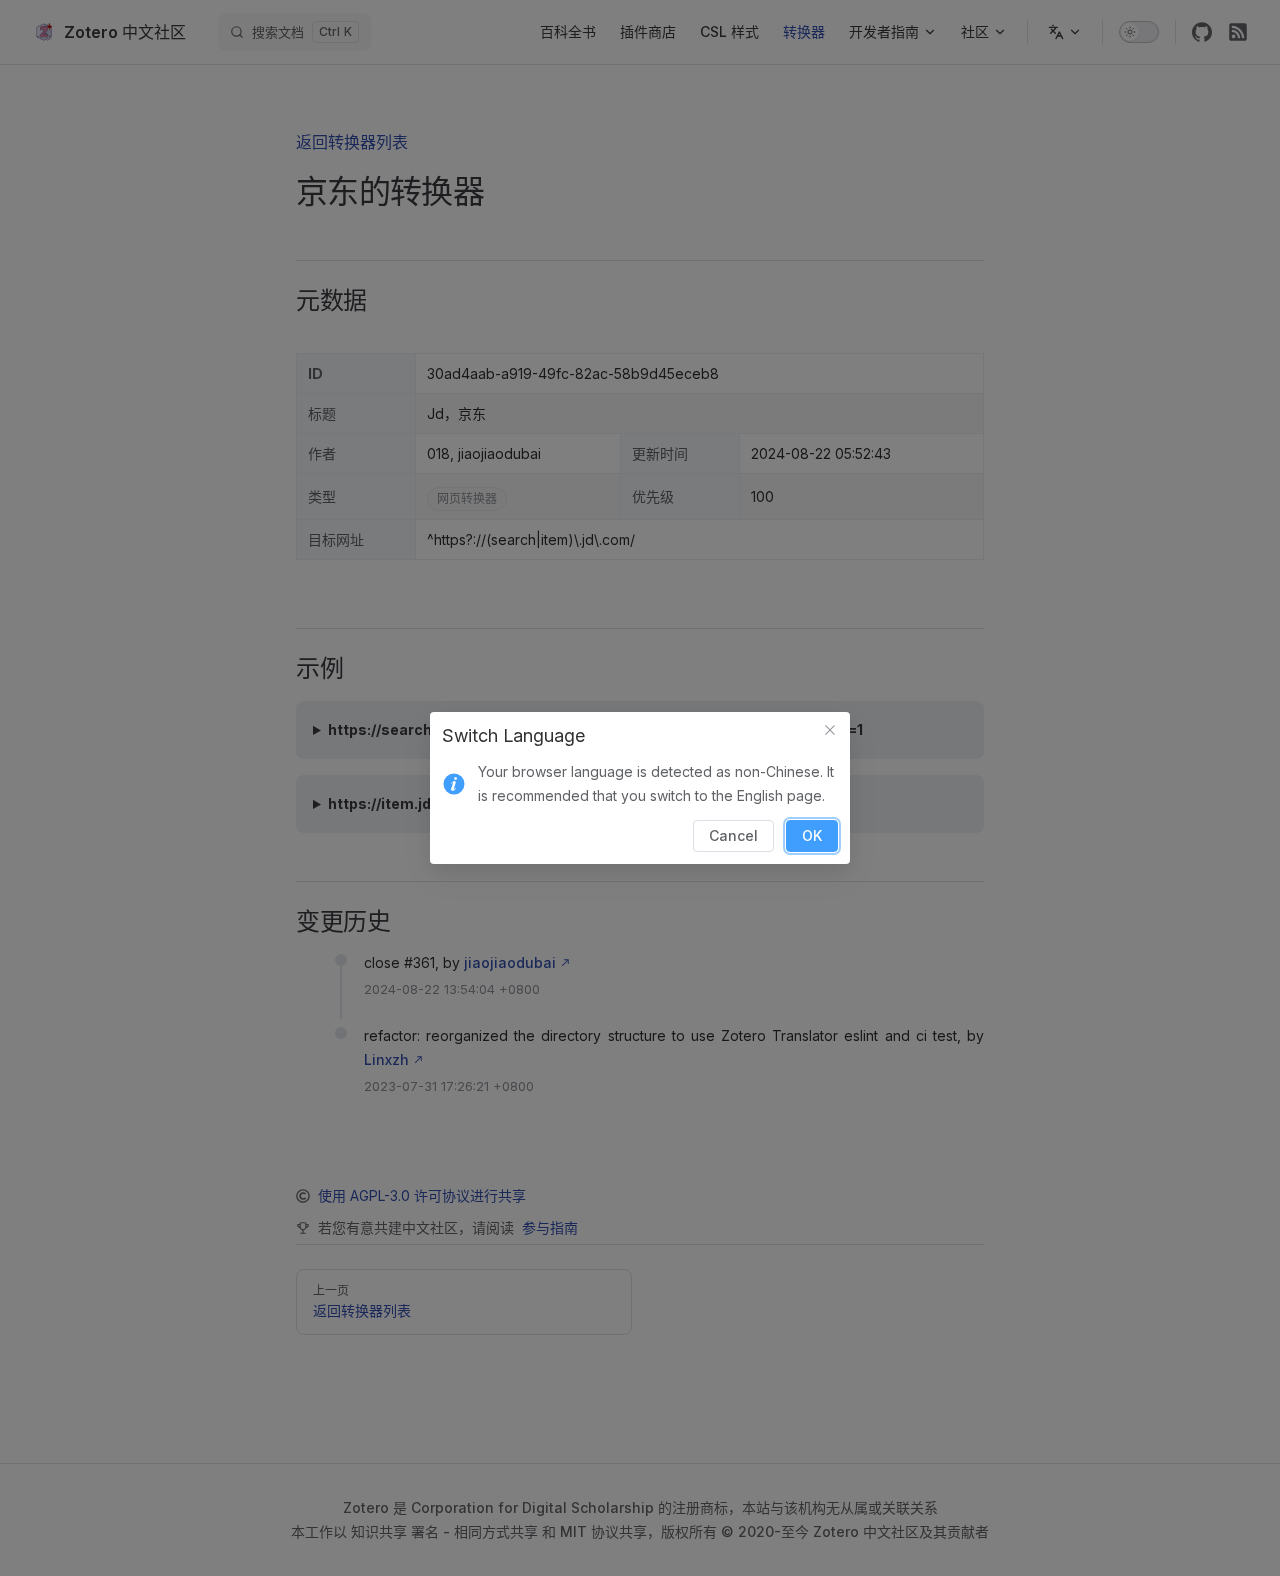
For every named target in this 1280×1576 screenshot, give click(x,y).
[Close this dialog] (830, 732)
